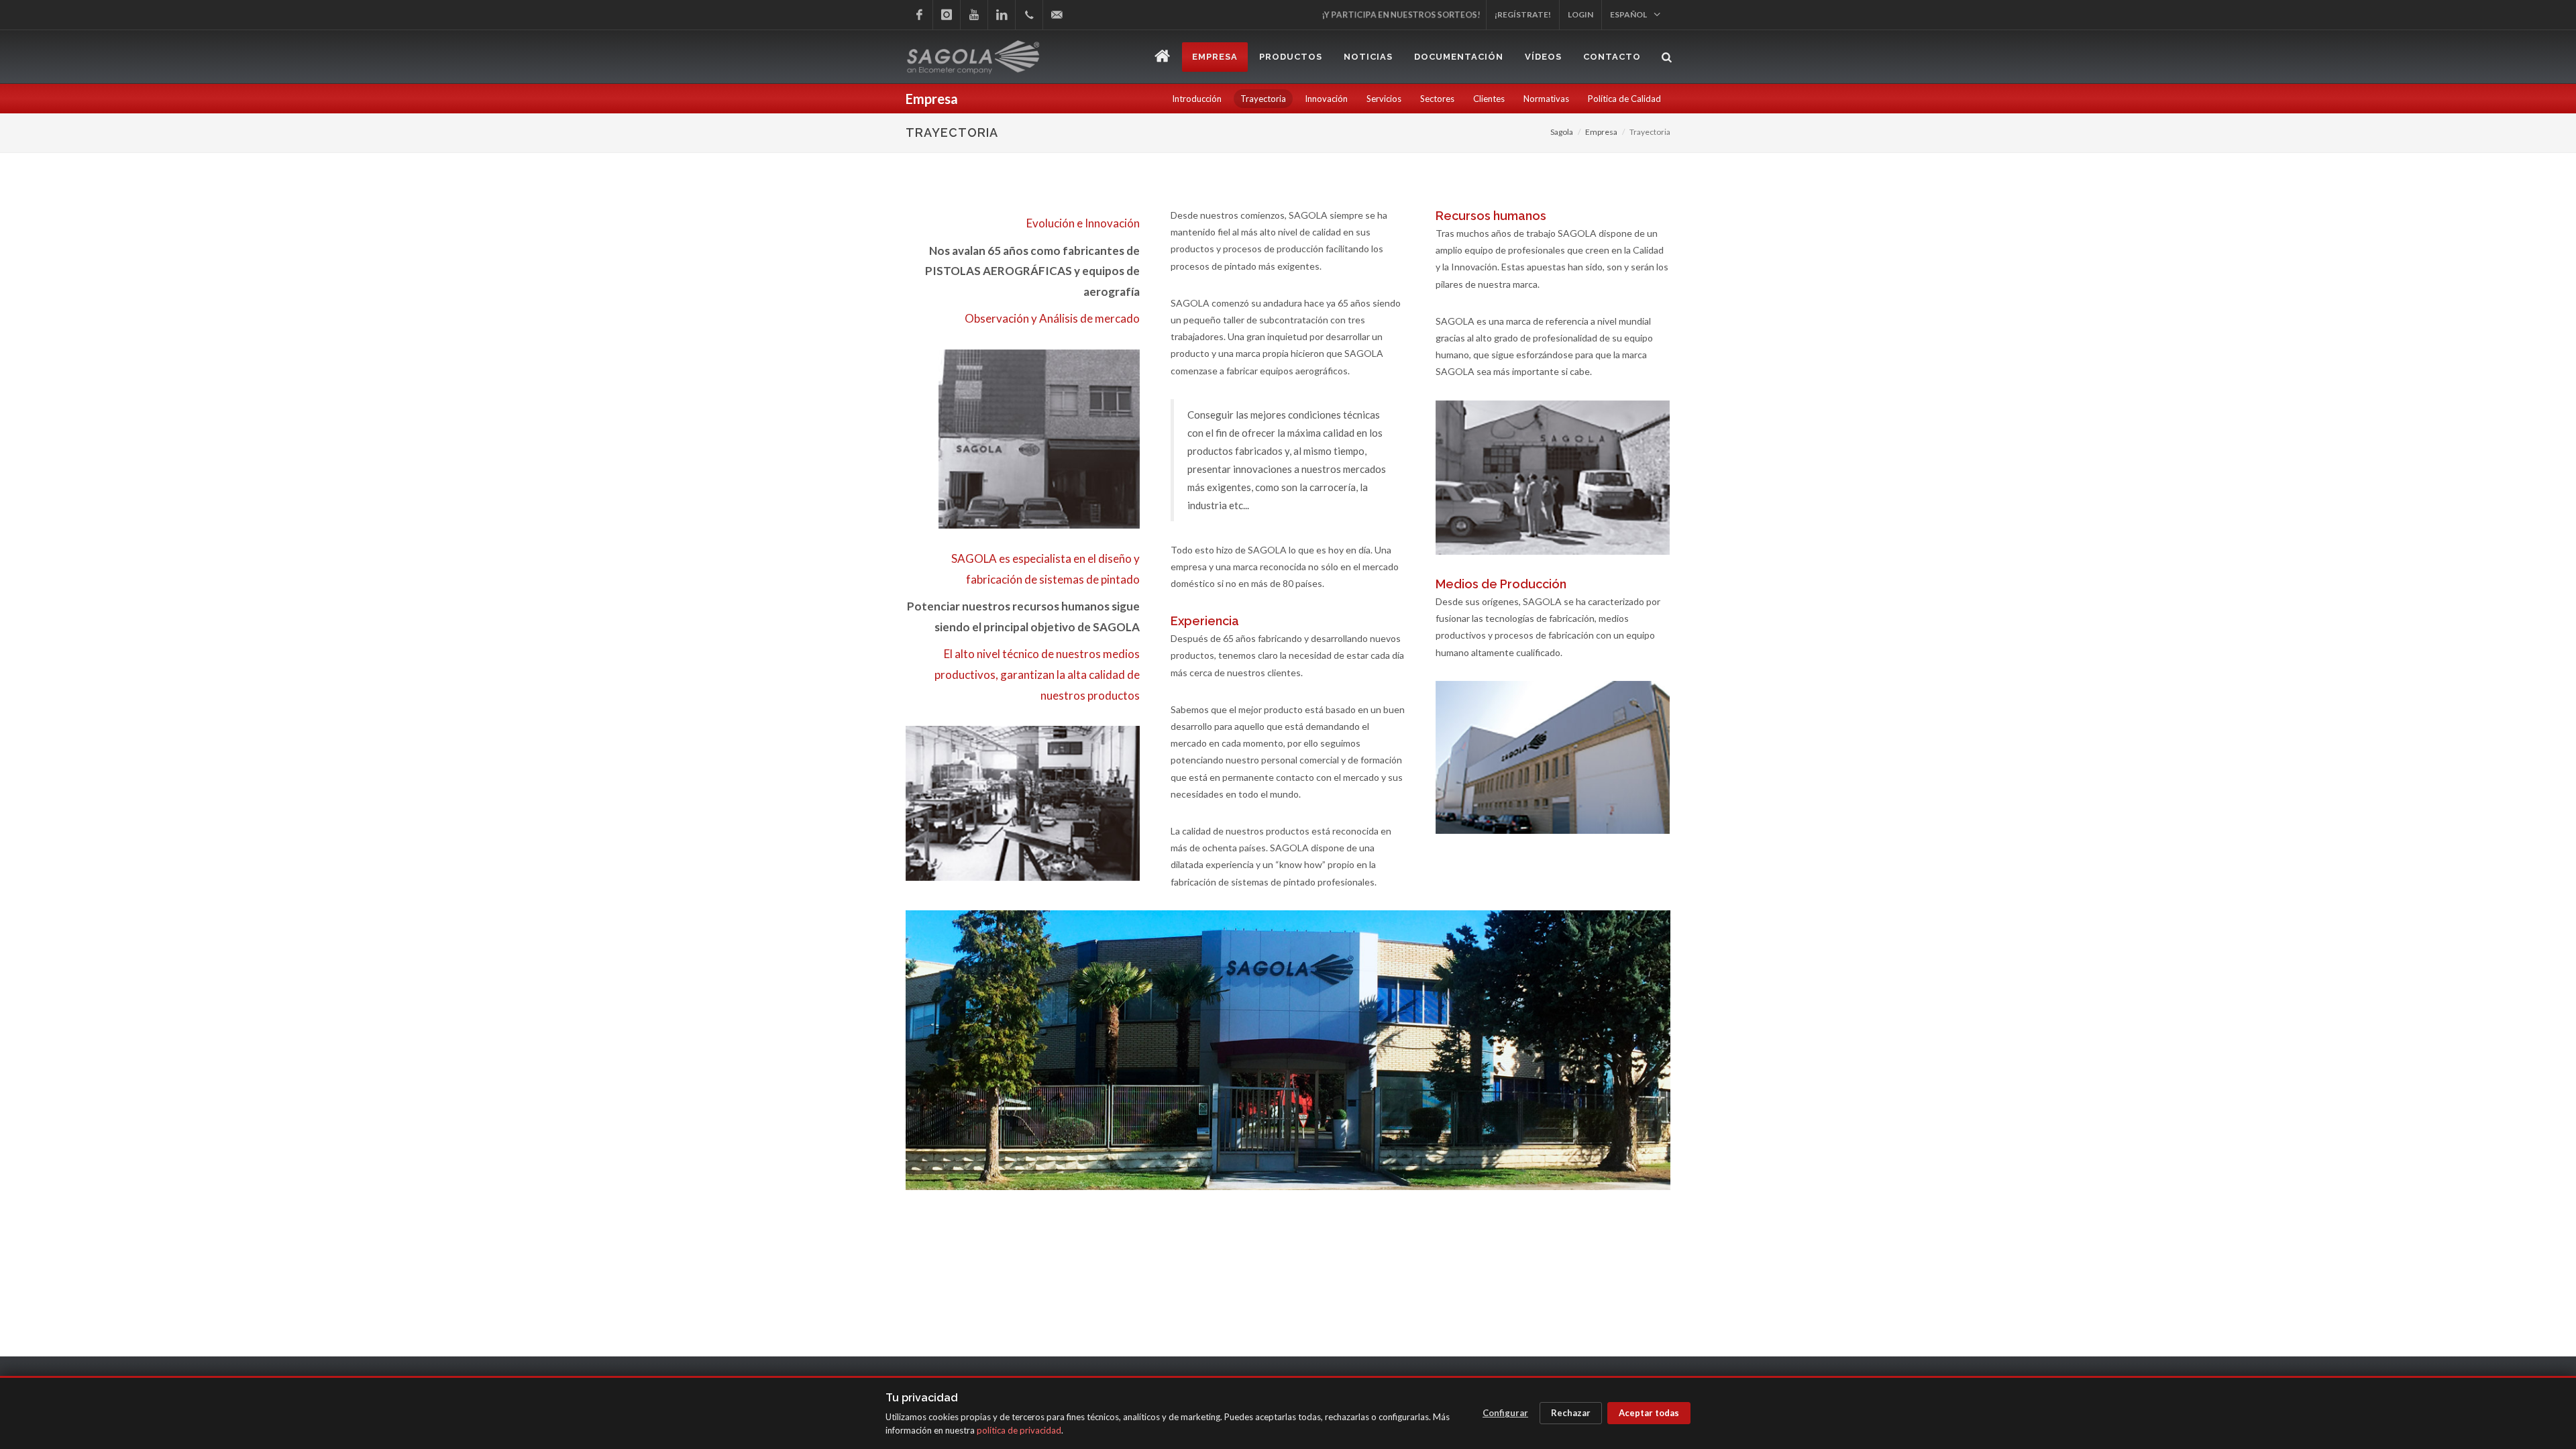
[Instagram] (947, 15)
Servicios (1384, 99)
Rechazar (1571, 1413)
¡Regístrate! (1523, 14)
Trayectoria (1263, 99)
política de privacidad (1019, 1430)
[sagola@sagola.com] (1057, 15)
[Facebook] (919, 15)
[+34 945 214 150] (1029, 15)
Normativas (1546, 99)
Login (1580, 14)
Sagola (1562, 132)
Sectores (1437, 99)
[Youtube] (974, 15)
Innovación (1326, 99)
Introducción (1197, 99)
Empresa (1601, 132)
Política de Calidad (1624, 99)
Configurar (1505, 1413)
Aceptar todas (1649, 1413)
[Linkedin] (1002, 15)
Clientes (1489, 99)
